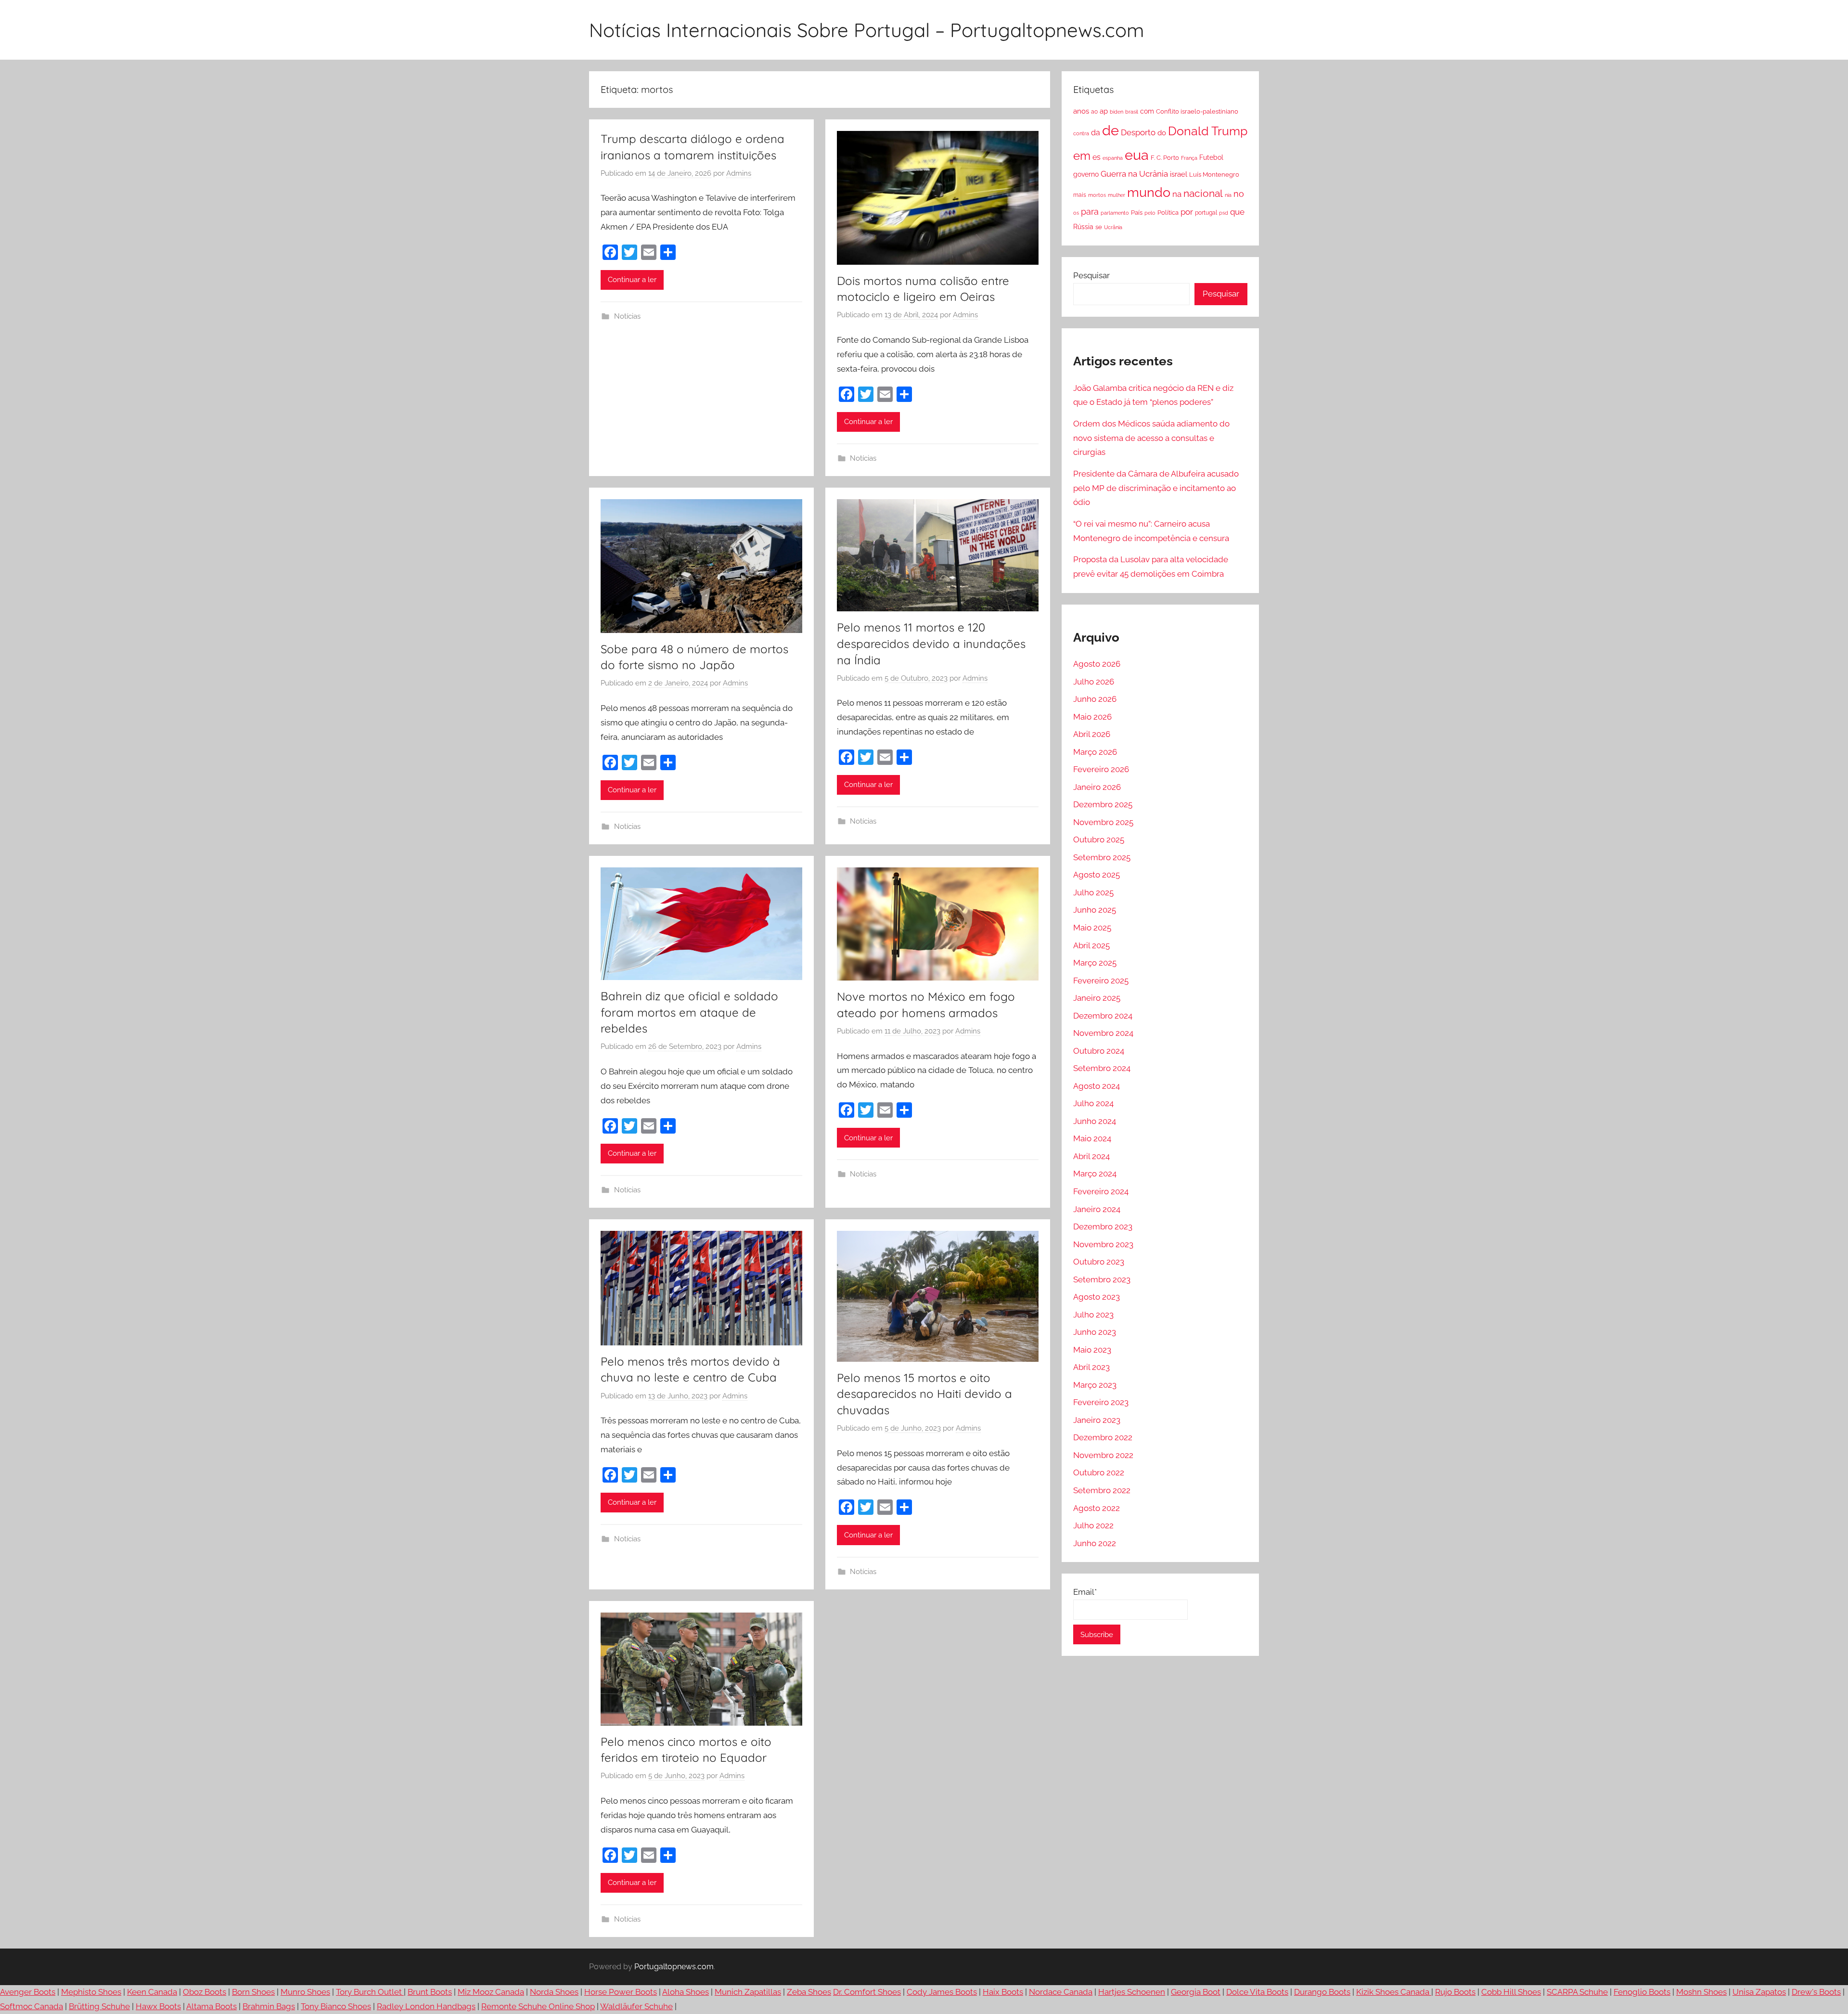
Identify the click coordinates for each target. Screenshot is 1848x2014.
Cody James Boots (942, 1992)
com (1147, 111)
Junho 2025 (1095, 910)
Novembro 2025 (1103, 822)
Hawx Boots (158, 2006)
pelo (1150, 213)
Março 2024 (1095, 1174)
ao (1094, 112)
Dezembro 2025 (1103, 804)
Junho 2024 (1095, 1121)
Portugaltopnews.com (674, 1967)
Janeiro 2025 (1097, 998)
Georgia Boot (1196, 1992)
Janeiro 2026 (1097, 787)
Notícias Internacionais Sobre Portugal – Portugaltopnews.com (866, 30)
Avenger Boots (28, 1992)
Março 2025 (1095, 963)
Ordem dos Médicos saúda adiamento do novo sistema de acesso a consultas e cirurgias (1151, 438)
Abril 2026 (1092, 734)
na (1177, 194)
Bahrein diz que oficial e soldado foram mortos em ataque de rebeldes (689, 1012)
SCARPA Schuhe (1577, 1992)
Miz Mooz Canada (491, 1992)
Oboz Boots (205, 1992)
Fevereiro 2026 (1101, 769)
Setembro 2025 (1102, 857)
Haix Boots (1003, 1992)
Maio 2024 (1092, 1138)
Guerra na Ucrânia (1134, 174)
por (1187, 212)
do (1162, 133)
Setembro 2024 (1102, 1068)
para (1090, 212)
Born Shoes (253, 1992)
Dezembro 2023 (1103, 1226)
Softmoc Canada (32, 2006)
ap (1104, 111)
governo (1086, 174)
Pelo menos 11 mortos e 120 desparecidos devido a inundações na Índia (931, 643)
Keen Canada (152, 1992)
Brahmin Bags (269, 2006)
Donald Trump (1208, 131)
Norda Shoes (554, 1992)
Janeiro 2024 (1097, 1209)
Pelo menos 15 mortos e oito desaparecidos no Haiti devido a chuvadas (924, 1394)
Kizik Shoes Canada (1394, 1992)
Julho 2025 (1093, 892)
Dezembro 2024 (1103, 1016)
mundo (1149, 192)
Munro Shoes (305, 1992)
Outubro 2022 (1099, 1472)
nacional (1203, 193)
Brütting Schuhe (99, 2006)
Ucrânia (1113, 227)
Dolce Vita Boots (1257, 1992)
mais (1080, 195)
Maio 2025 (1092, 928)
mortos (1097, 195)
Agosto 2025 (1097, 875)
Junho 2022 (1095, 1543)
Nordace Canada (1061, 1992)
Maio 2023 (1092, 1350)
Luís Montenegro (1214, 174)
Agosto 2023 (1097, 1297)
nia (1228, 195)
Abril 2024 (1091, 1156)
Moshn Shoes (1701, 1992)
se (1099, 227)
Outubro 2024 (1099, 1051)
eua (1137, 155)
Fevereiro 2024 (1101, 1191)
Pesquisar (1091, 275)
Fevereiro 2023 (1101, 1402)
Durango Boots (1322, 1992)
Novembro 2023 (1103, 1244)
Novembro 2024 (1103, 1033)
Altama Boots (212, 2006)
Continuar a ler (632, 280)
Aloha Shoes (686, 1992)
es (1097, 157)
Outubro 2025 (1099, 839)
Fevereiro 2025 (1101, 981)
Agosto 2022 (1097, 1508)
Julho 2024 (1093, 1103)
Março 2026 (1095, 752)
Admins (739, 173)
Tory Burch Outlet (370, 1992)
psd (1224, 213)
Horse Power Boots (621, 1992)
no (1239, 194)
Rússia (1083, 227)
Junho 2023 (1095, 1332)
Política (1168, 212)
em (1082, 156)
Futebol (1211, 157)
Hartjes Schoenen (1132, 1992)
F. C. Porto (1165, 157)
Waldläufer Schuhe (636, 2006)
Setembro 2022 (1102, 1490)
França (1189, 158)
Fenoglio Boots (1642, 1992)
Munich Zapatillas (748, 1992)
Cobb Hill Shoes (1511, 1992)
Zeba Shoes (809, 1992)
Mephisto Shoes (91, 1992)
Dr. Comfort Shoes (867, 1992)
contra (1081, 133)
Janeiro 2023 (1097, 1420)
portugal (1206, 213)
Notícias (627, 316)
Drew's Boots (1816, 1992)
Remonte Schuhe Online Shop (538, 2006)
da (1096, 133)
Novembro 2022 (1103, 1455)
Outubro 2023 (1099, 1262)
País (1137, 212)
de (1110, 130)
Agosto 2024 (1097, 1086)
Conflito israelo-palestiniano (1197, 111)
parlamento (1115, 213)
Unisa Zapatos (1759, 1992)
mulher (1116, 195)
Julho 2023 (1093, 1315)
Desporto (1138, 132)
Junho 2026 (1095, 699)
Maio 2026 (1092, 717)
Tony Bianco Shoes (336, 2006)
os (1076, 213)
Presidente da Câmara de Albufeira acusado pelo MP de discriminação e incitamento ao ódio (1156, 488)
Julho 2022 (1093, 1525)
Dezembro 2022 (1103, 1437)
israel (1179, 174)
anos (1081, 111)
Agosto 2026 (1097, 664)
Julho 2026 (1094, 682)
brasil (1132, 112)
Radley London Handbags (426, 2006)
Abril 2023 (1091, 1367)
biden (1116, 112)
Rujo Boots (1455, 1992)
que (1237, 212)
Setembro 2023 (1102, 1279)
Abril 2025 (1091, 945)
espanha (1113, 158)
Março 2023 (1095, 1385)
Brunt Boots (430, 1992)
